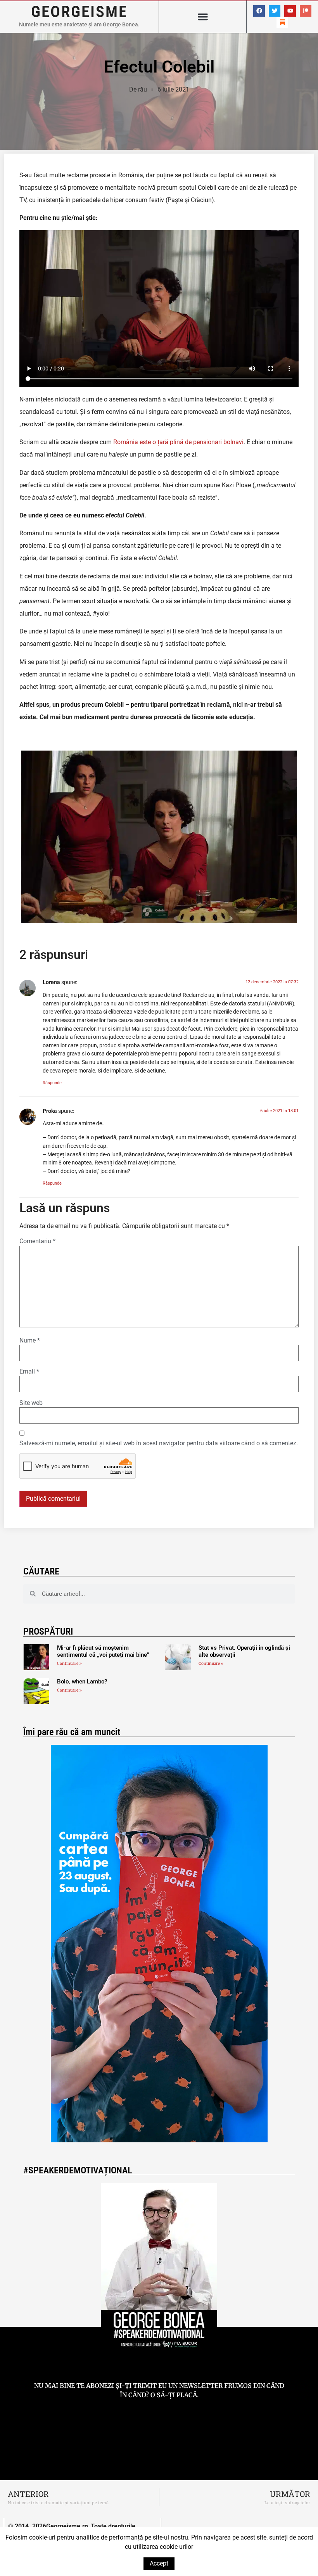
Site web (31, 1403)
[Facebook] (259, 11)
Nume (30, 1341)
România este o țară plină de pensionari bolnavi (178, 442)
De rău (138, 89)
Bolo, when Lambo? (82, 1682)
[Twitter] (275, 11)
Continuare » (69, 1663)
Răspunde (52, 1083)
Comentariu (37, 1241)
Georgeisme (79, 12)
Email (29, 1372)
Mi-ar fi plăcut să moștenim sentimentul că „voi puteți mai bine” (103, 1651)
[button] (203, 17)
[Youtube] (290, 11)
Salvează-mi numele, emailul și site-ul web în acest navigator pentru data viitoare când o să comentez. (159, 1443)
